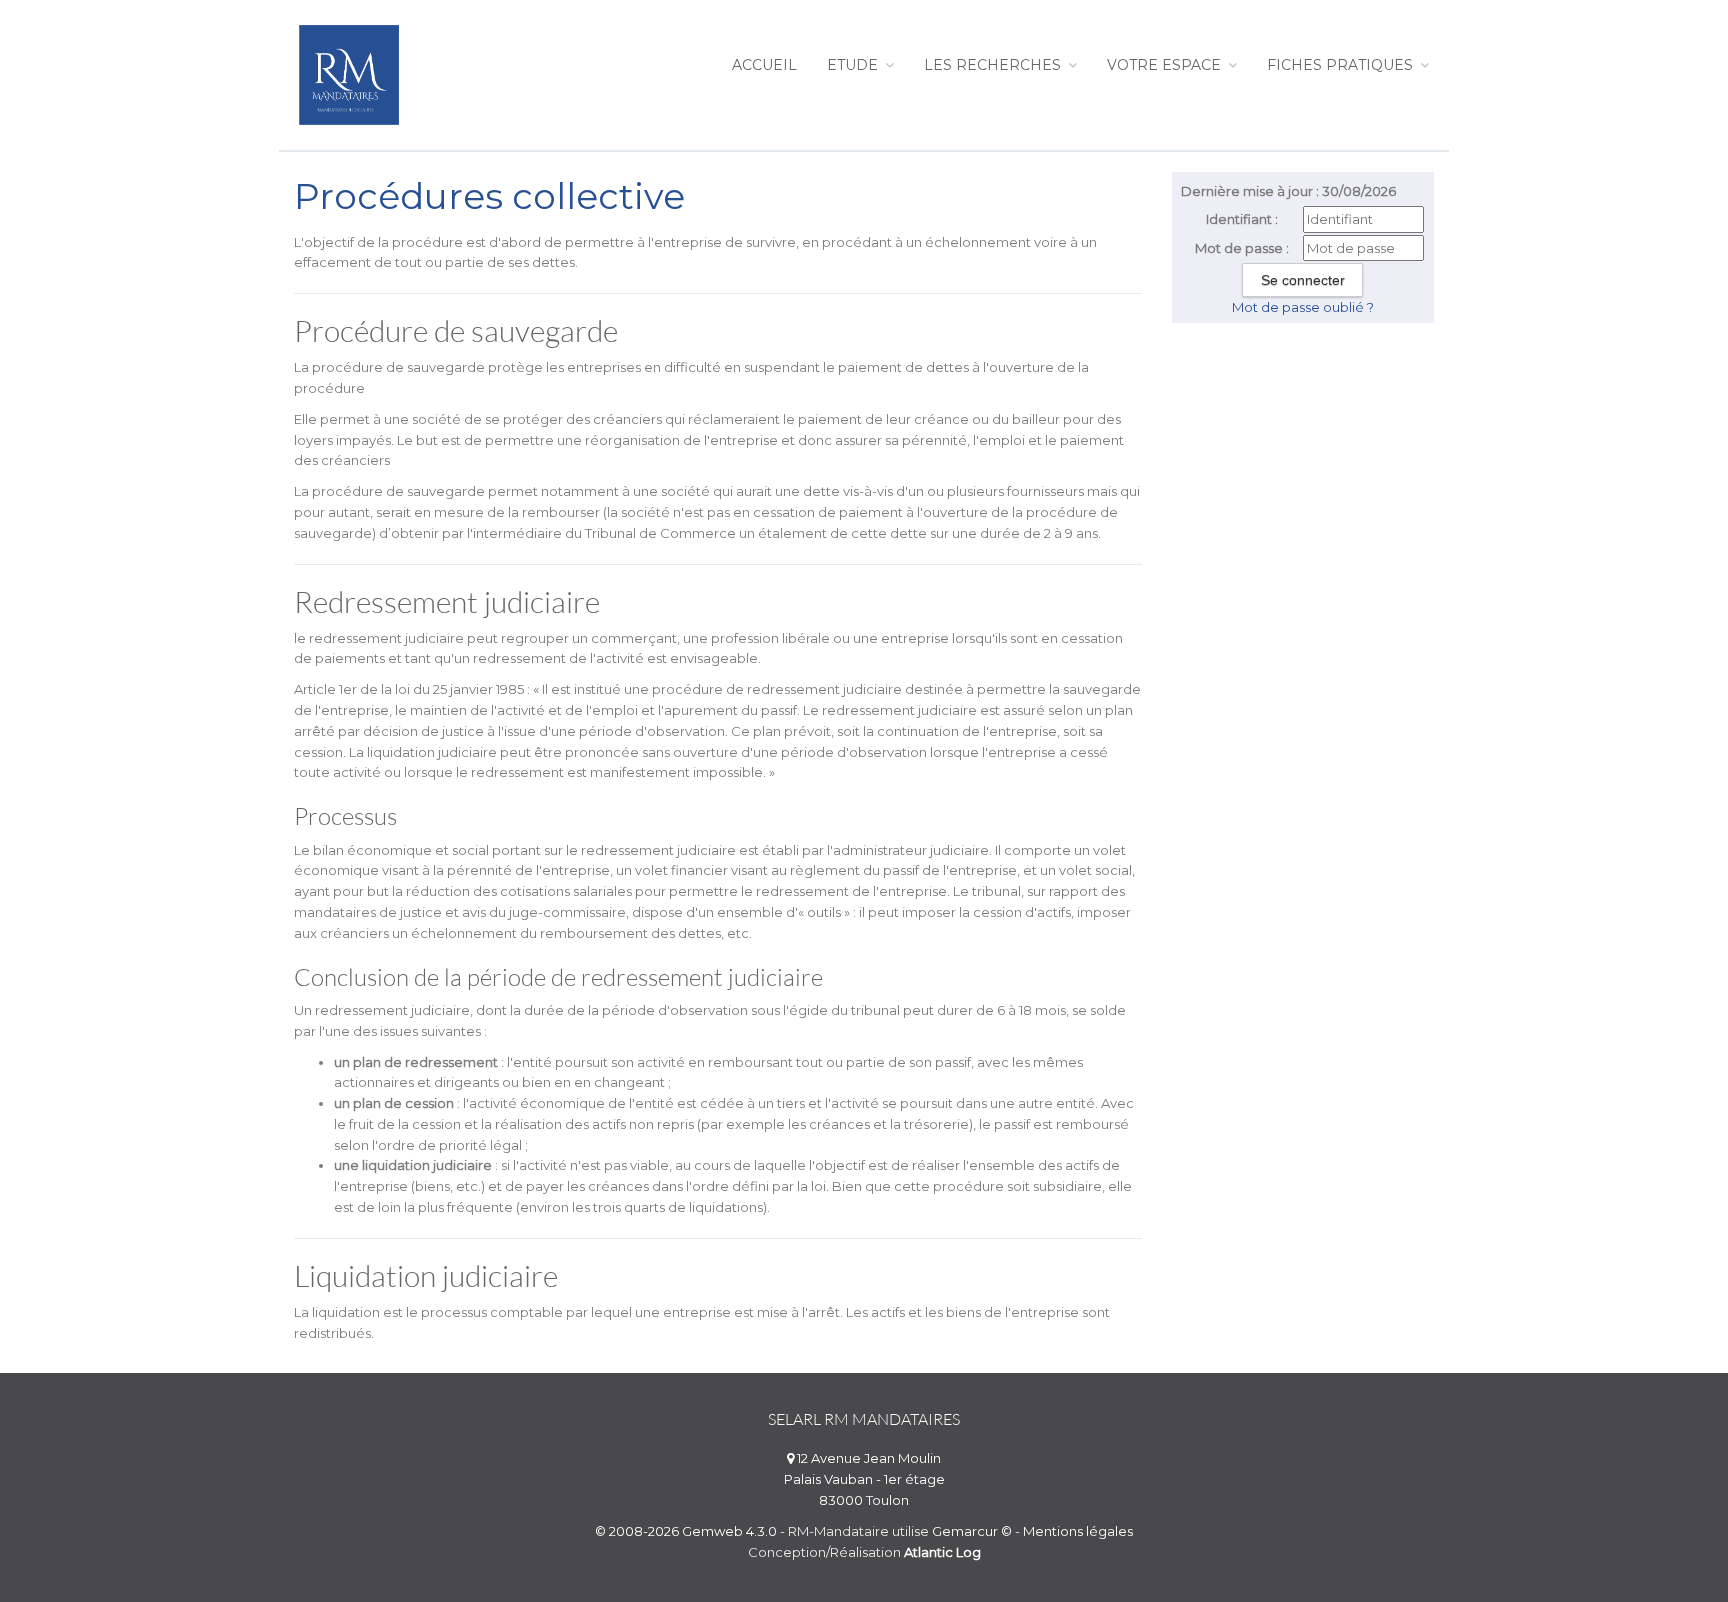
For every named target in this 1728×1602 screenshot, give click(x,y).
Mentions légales (1078, 1531)
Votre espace (1166, 65)
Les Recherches (994, 65)
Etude (854, 65)
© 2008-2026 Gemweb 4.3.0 (686, 1531)
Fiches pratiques (1342, 65)
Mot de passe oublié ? (1303, 307)
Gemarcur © (972, 1531)
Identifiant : (1242, 219)
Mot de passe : (1242, 248)
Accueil (764, 65)
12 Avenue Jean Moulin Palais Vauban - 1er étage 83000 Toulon (864, 1479)
